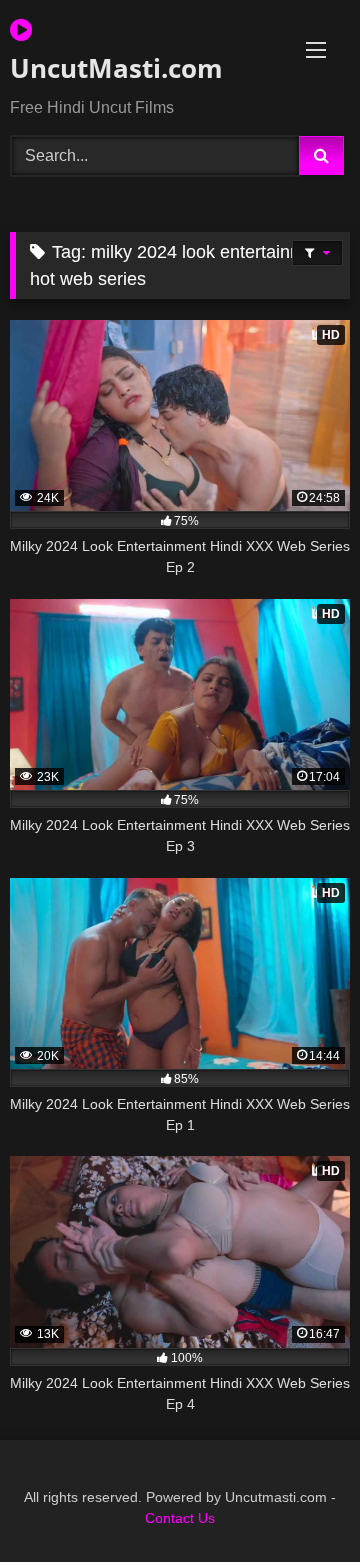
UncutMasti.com (116, 68)
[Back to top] (298, 1502)
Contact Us (180, 1518)
